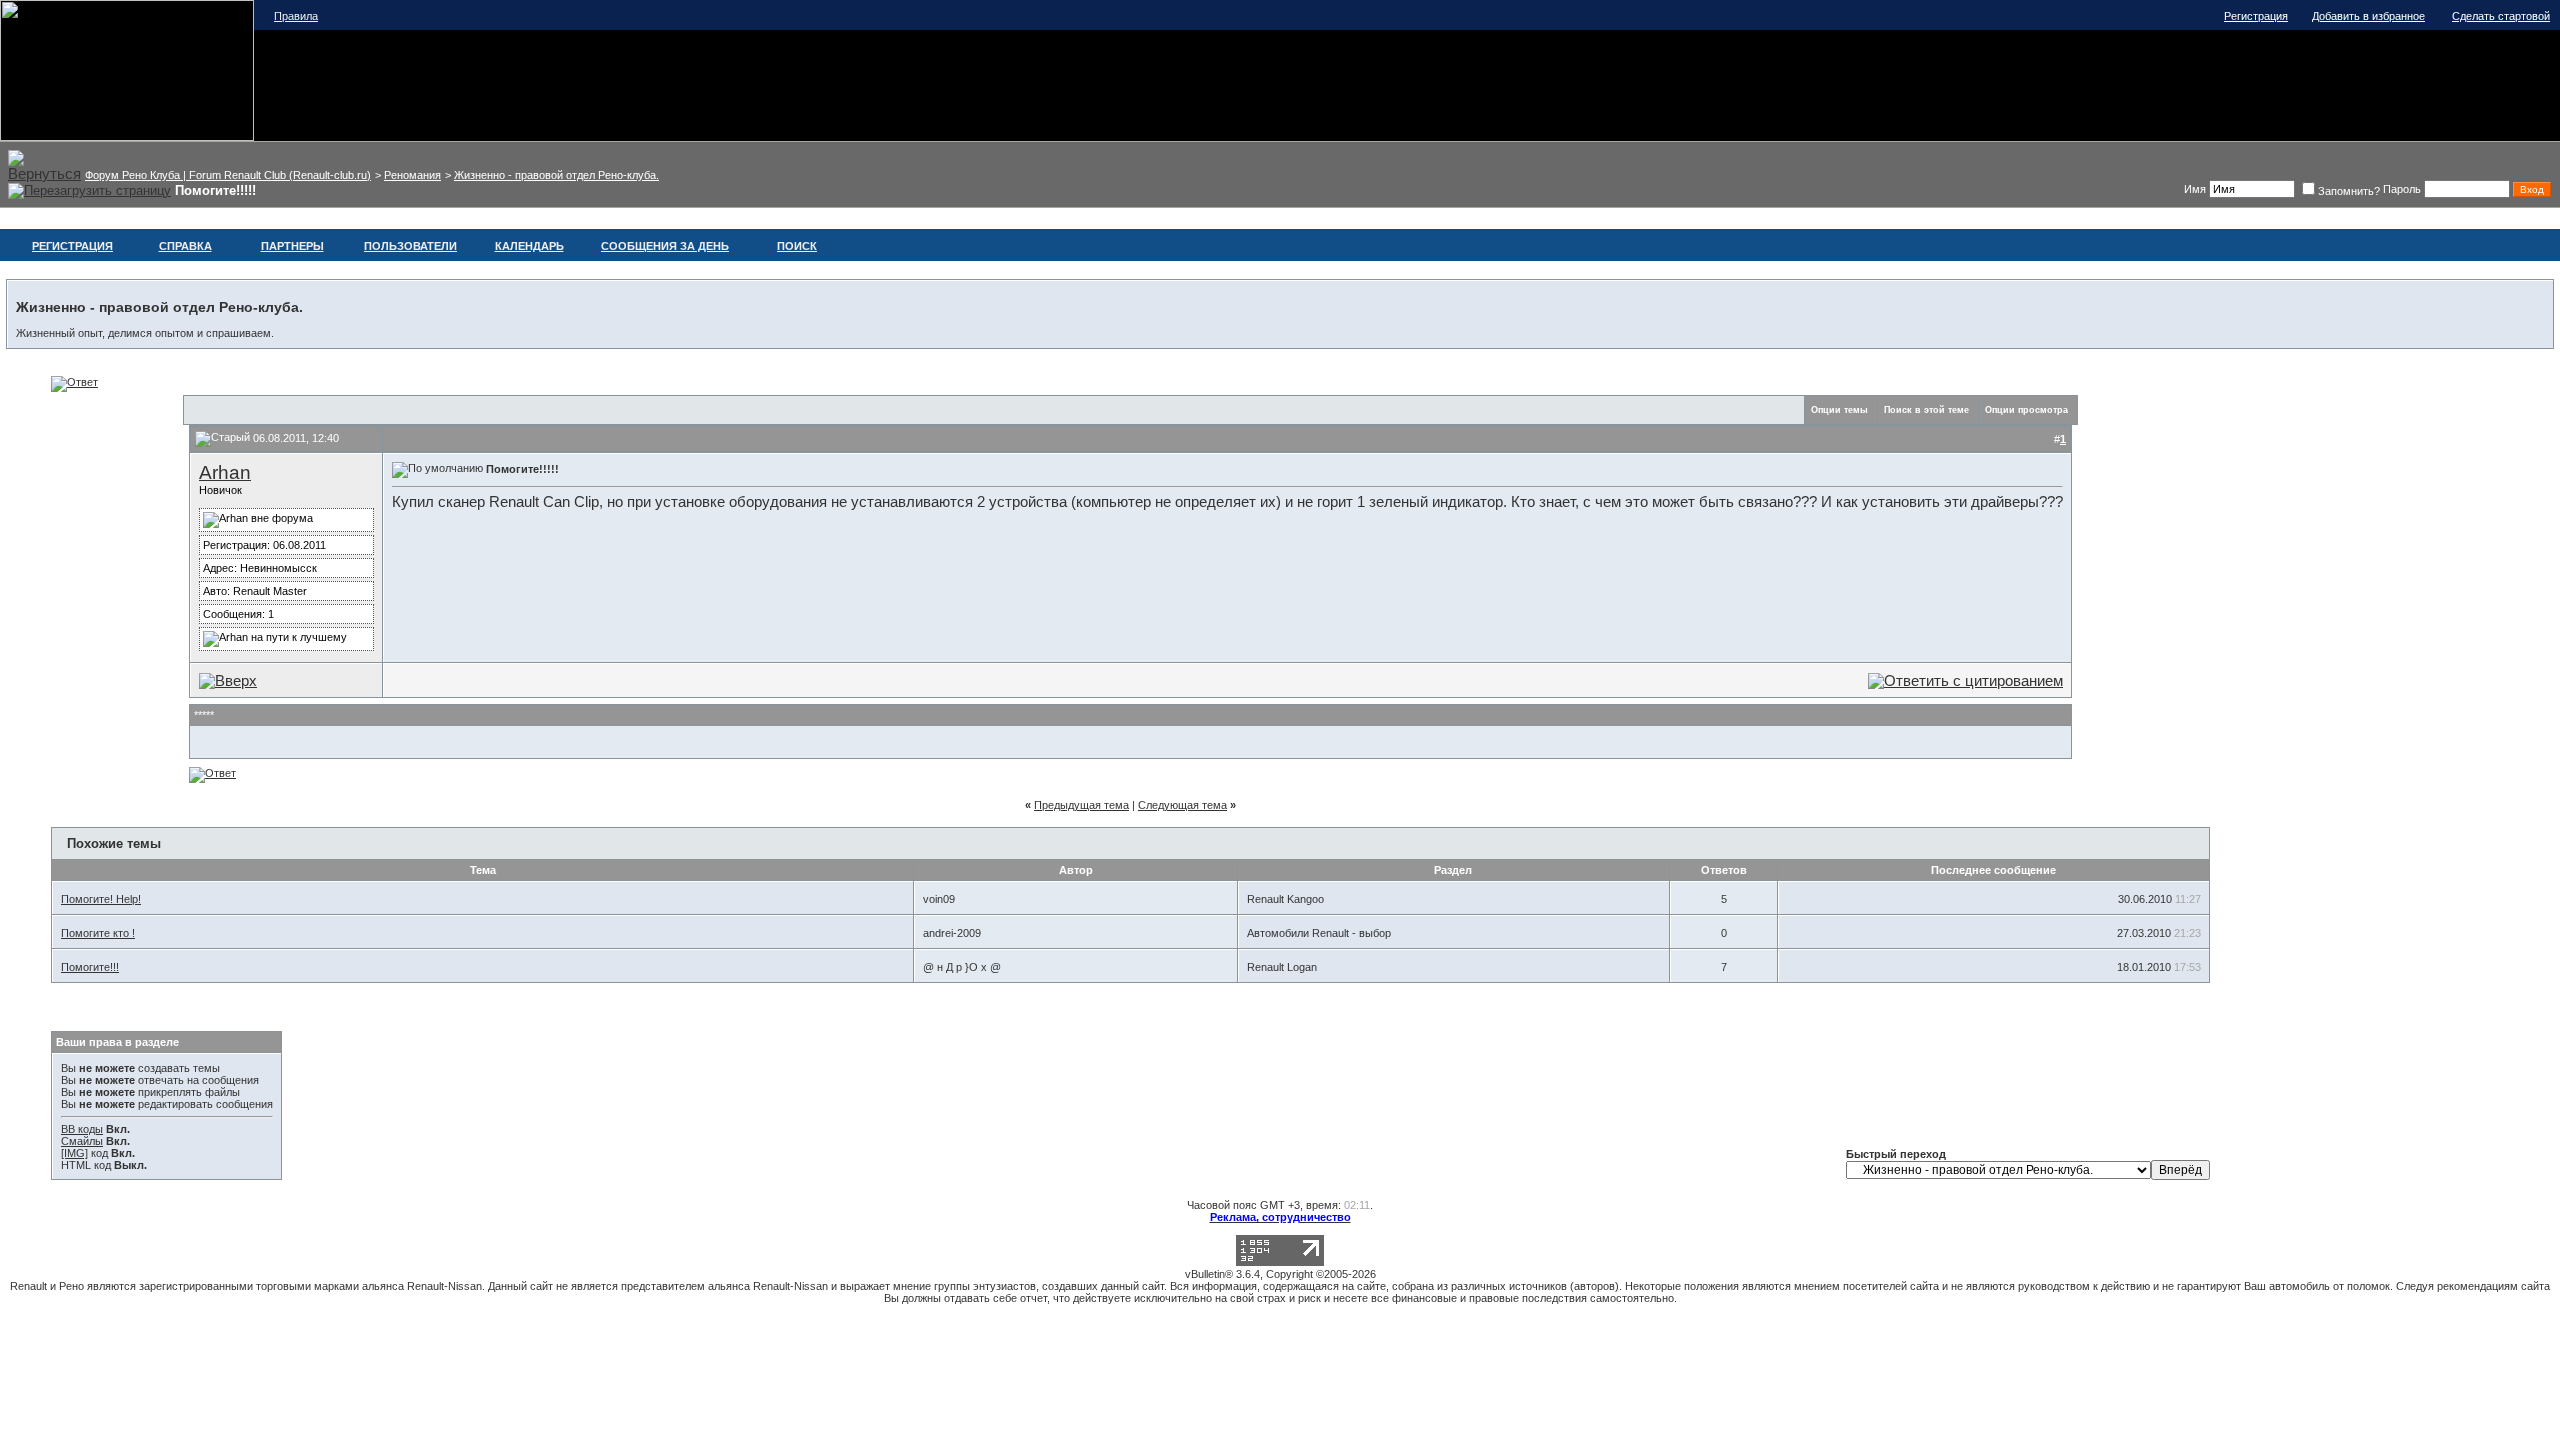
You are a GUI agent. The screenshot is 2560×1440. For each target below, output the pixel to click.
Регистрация (2256, 16)
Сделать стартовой (2501, 16)
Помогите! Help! (101, 899)
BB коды (82, 1129)
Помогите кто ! (98, 933)
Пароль (2402, 189)
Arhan (225, 472)
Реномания (412, 175)
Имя (2195, 189)
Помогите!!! (90, 967)
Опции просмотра (2026, 410)
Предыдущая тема (1081, 805)
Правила (296, 16)
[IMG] (74, 1153)
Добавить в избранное (2368, 16)
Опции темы (1839, 410)
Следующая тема (1182, 805)
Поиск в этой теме (1926, 410)
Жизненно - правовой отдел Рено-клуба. (556, 175)
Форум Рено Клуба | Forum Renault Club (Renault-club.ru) (228, 175)
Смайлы (82, 1141)
